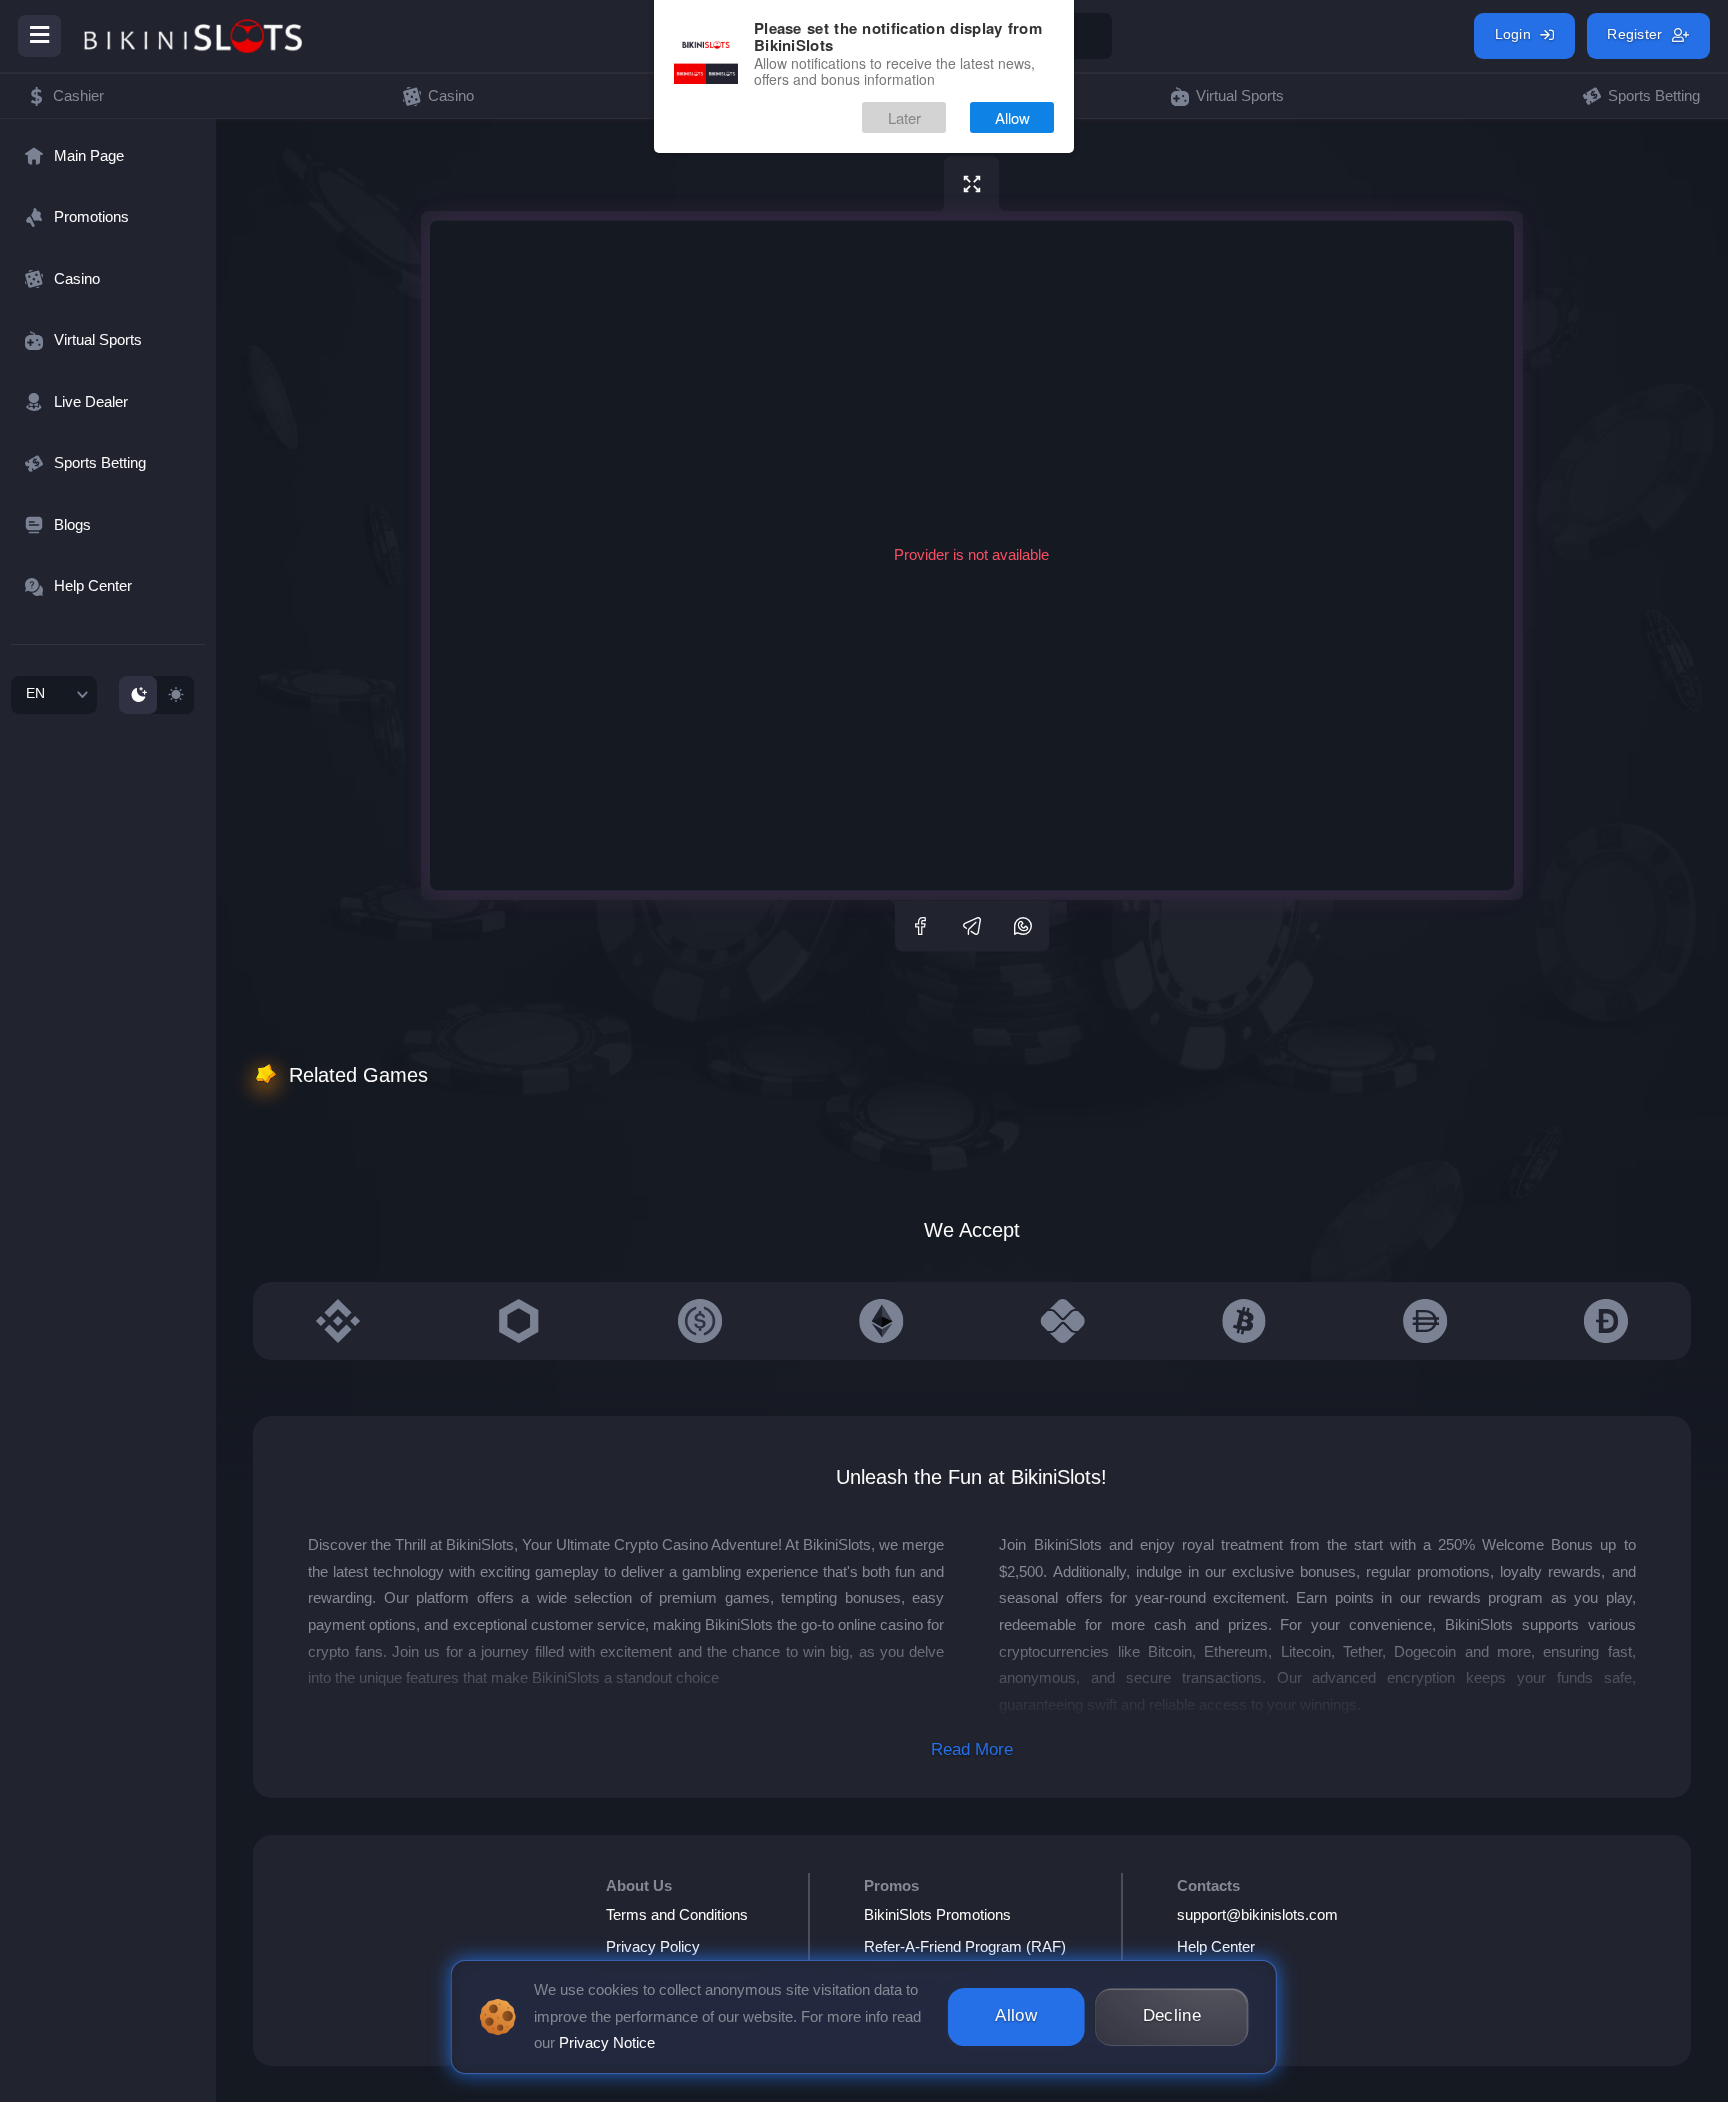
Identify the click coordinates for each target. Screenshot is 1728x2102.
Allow (1012, 117)
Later (904, 117)
